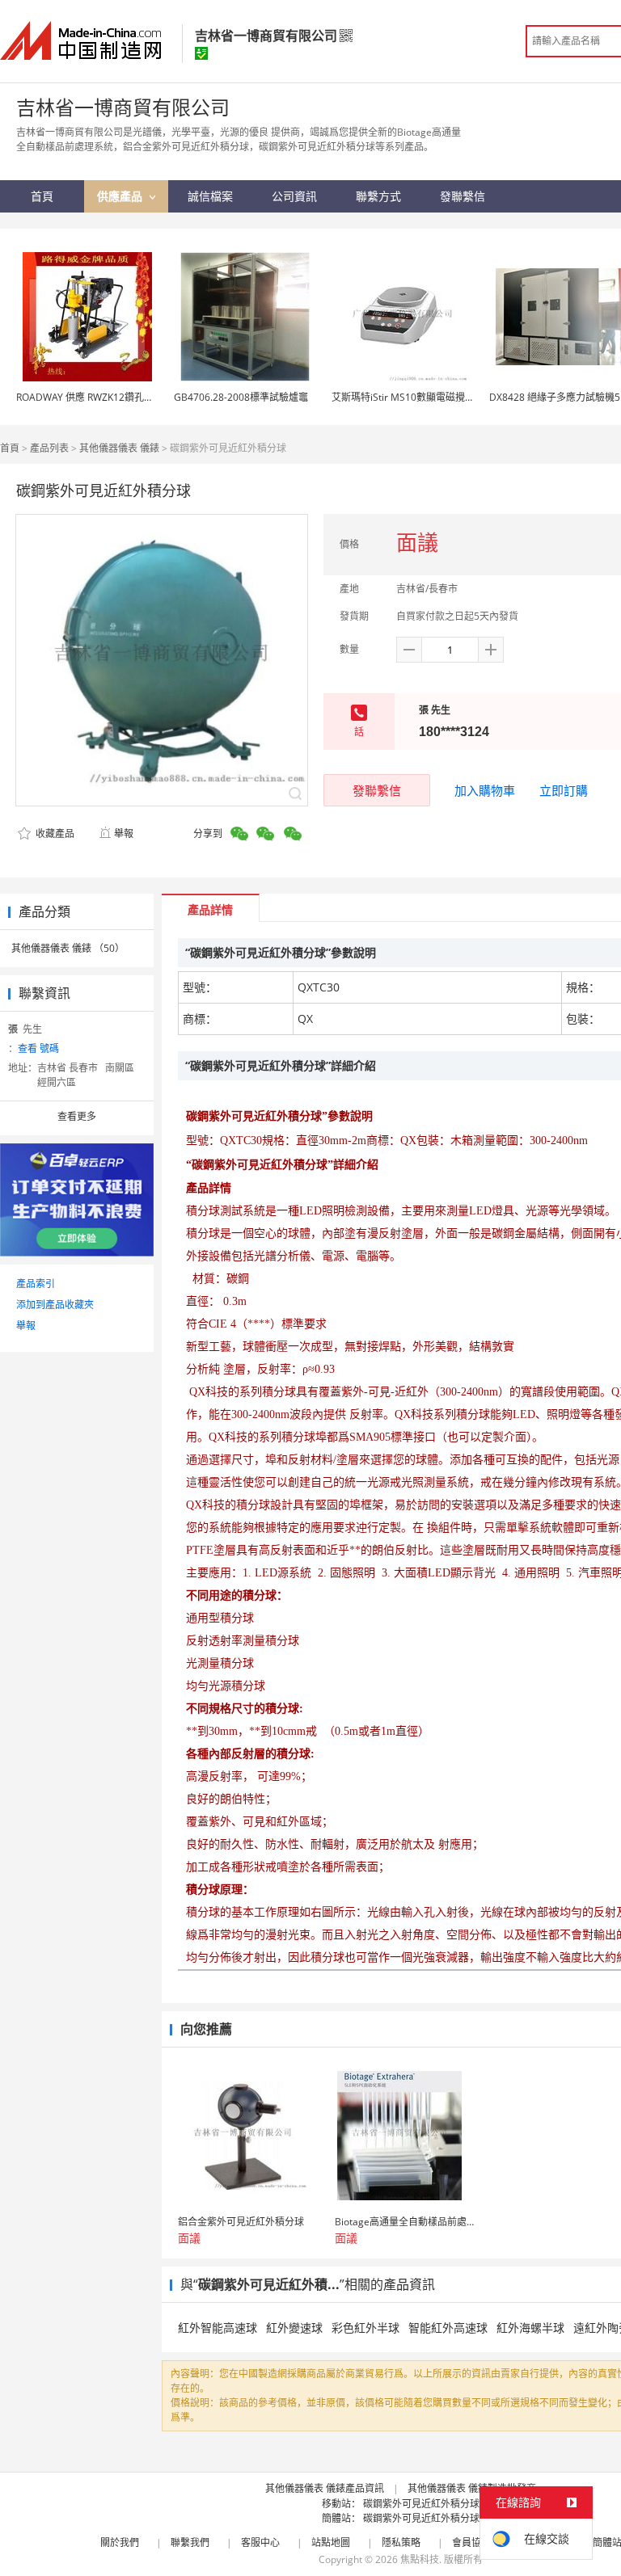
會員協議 (471, 2542)
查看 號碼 (38, 1048)
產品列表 (49, 448)
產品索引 (36, 1284)
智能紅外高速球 (448, 2328)
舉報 (124, 833)
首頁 (10, 448)
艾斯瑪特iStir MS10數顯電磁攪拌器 (408, 397)
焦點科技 (420, 2559)
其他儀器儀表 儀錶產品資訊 (325, 2488)
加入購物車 (485, 790)
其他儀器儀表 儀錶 (119, 448)
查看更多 (77, 1116)
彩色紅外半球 (365, 2328)
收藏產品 (54, 833)
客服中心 (260, 2542)
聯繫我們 (190, 2542)
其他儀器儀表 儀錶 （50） (68, 948)
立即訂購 (564, 790)
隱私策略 (401, 2542)
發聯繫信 (377, 790)
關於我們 (120, 2542)
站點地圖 (331, 2542)
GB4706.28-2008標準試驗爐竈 (241, 397)
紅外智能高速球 (218, 2328)
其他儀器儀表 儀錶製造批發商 (472, 2488)
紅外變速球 (294, 2328)
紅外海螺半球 (530, 2328)
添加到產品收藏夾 (55, 1305)
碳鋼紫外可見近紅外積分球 (421, 2504)
